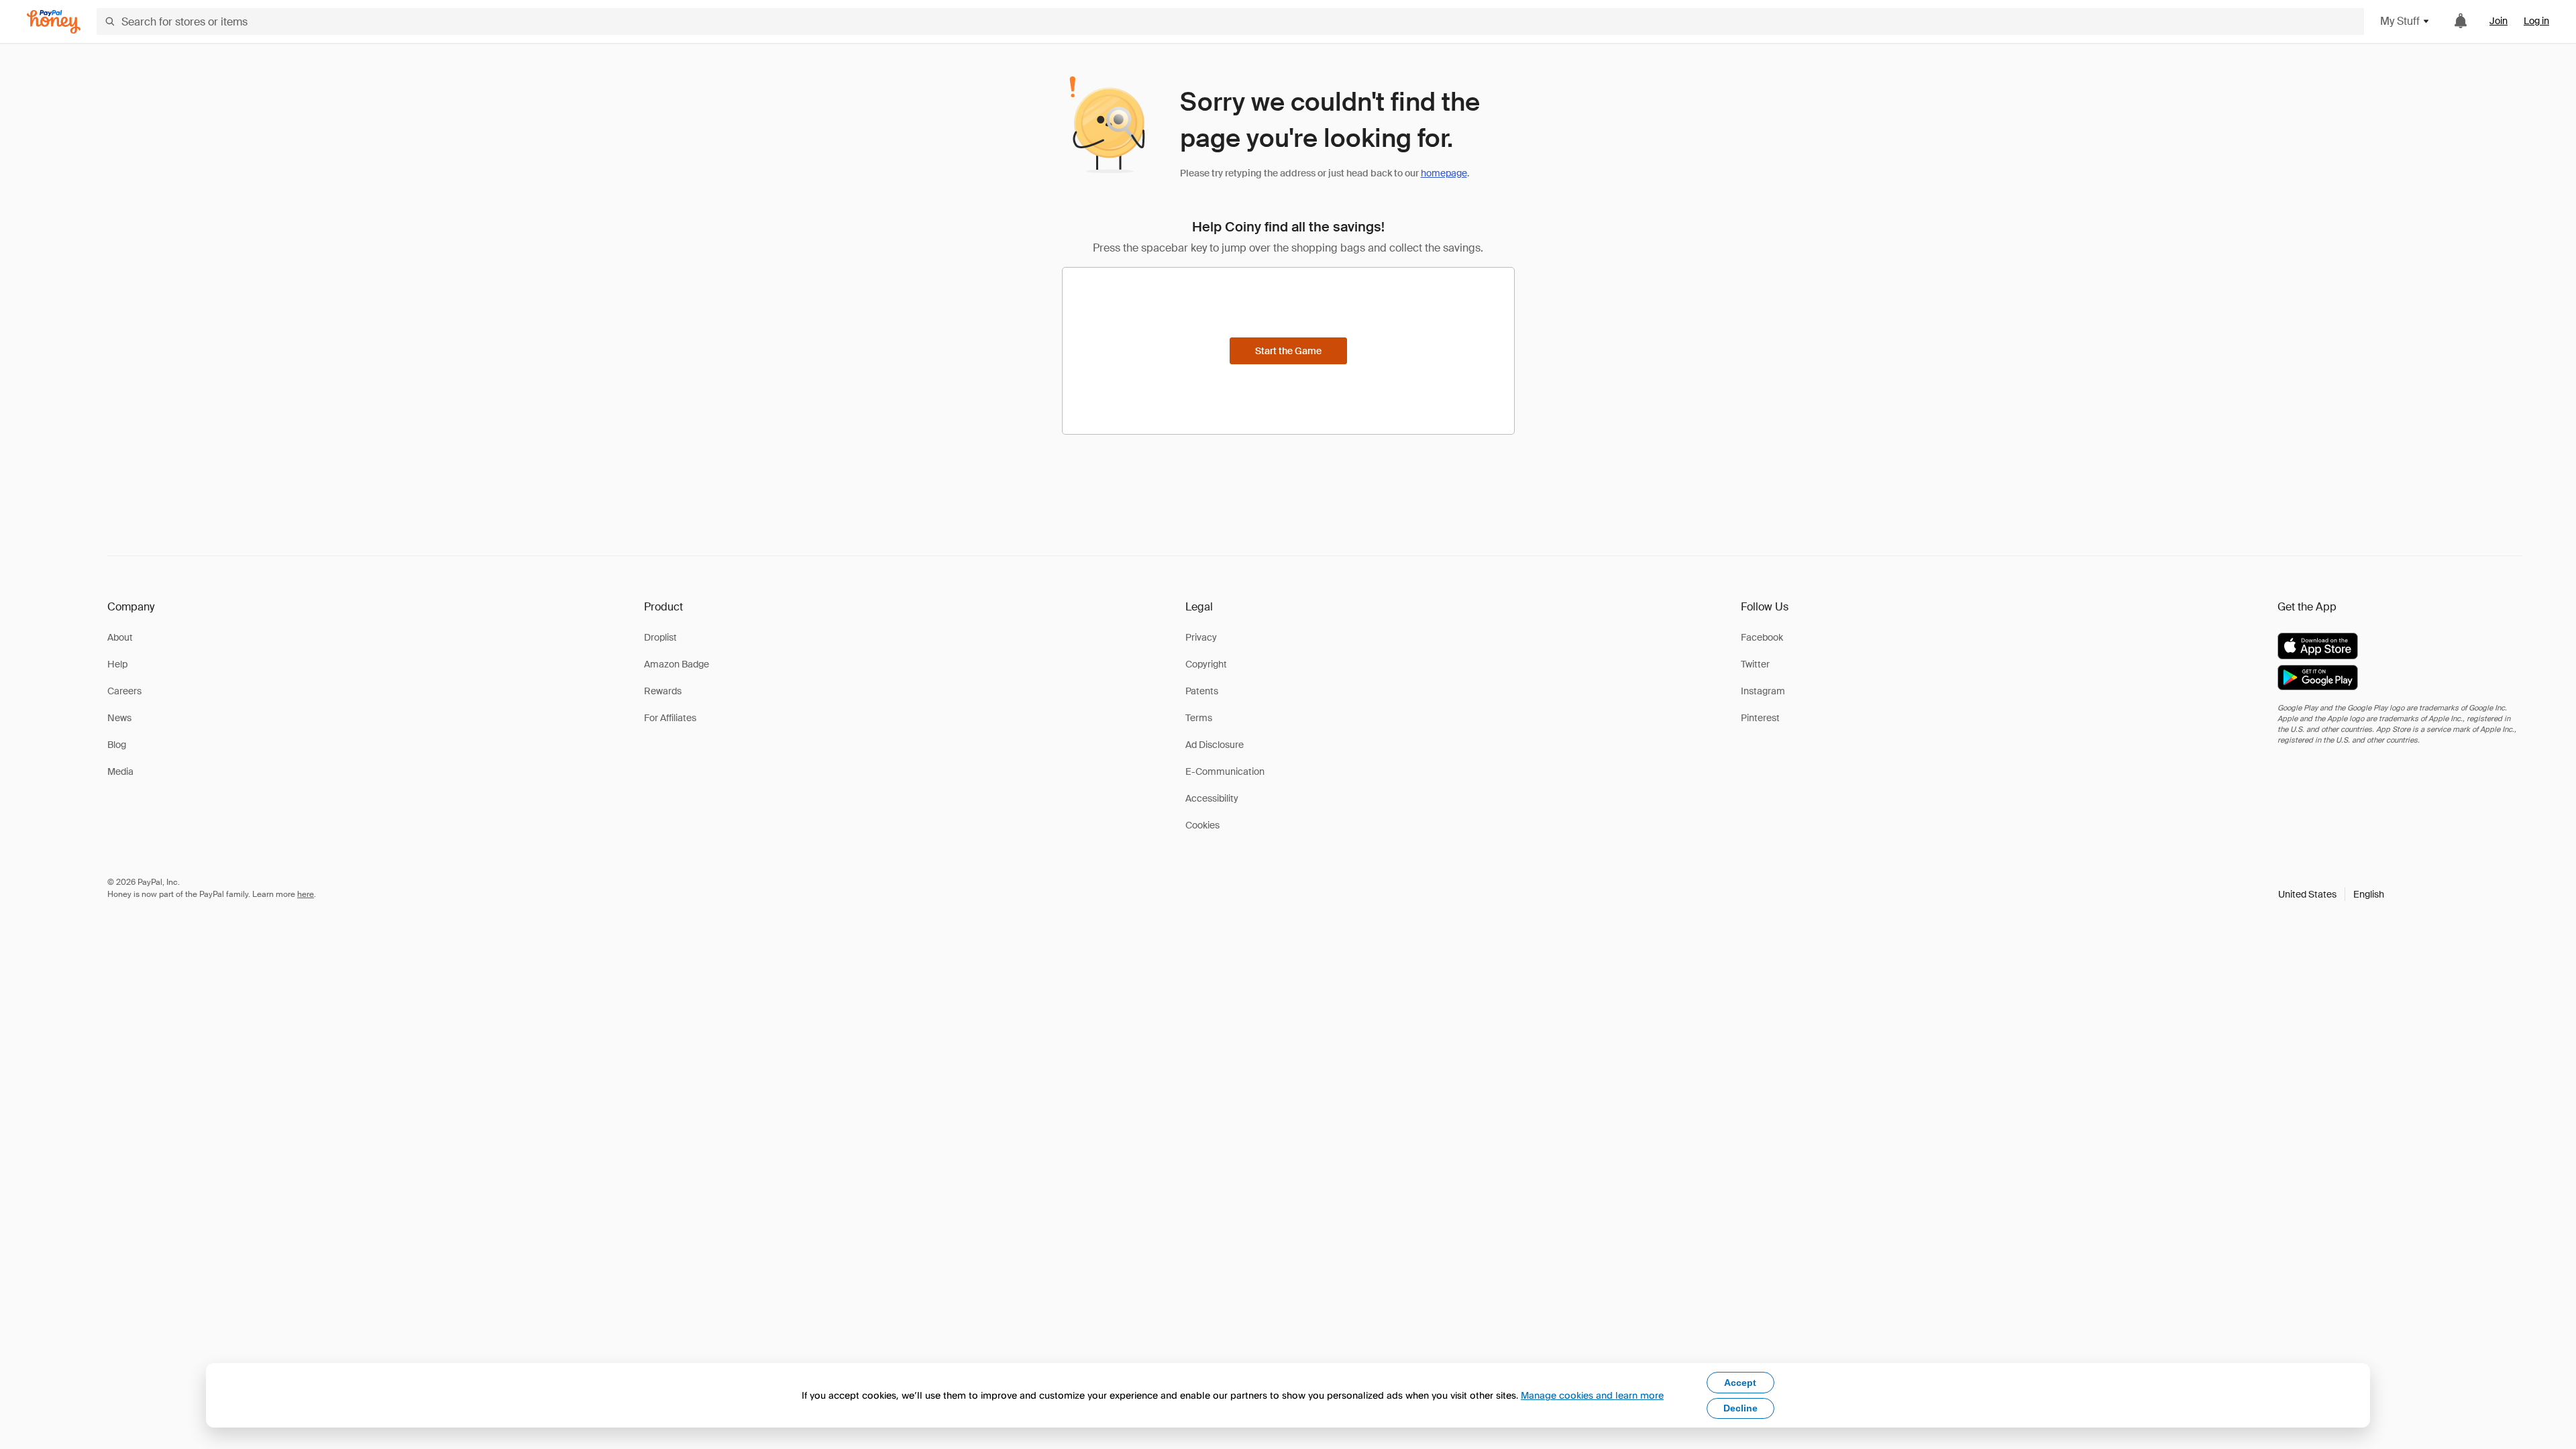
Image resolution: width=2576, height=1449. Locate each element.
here (306, 894)
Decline (1740, 1408)
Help (117, 664)
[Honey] (54, 22)
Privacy (1201, 637)
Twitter (1755, 664)
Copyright (1206, 664)
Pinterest (1760, 718)
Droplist (660, 637)
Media (120, 771)
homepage (1444, 173)
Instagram (1763, 691)
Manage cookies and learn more (1592, 1395)
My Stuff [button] (2400, 21)
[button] (2331, 894)
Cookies (1202, 825)
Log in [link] (2536, 21)
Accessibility (1212, 798)
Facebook (1762, 637)
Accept (1740, 1383)
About (120, 637)
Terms (1199, 718)
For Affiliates (670, 718)
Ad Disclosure (1215, 745)
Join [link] (2499, 21)
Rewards (663, 691)
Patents (1202, 691)
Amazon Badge (677, 664)
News (119, 718)
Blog (117, 745)
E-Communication (1225, 771)
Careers (124, 691)
